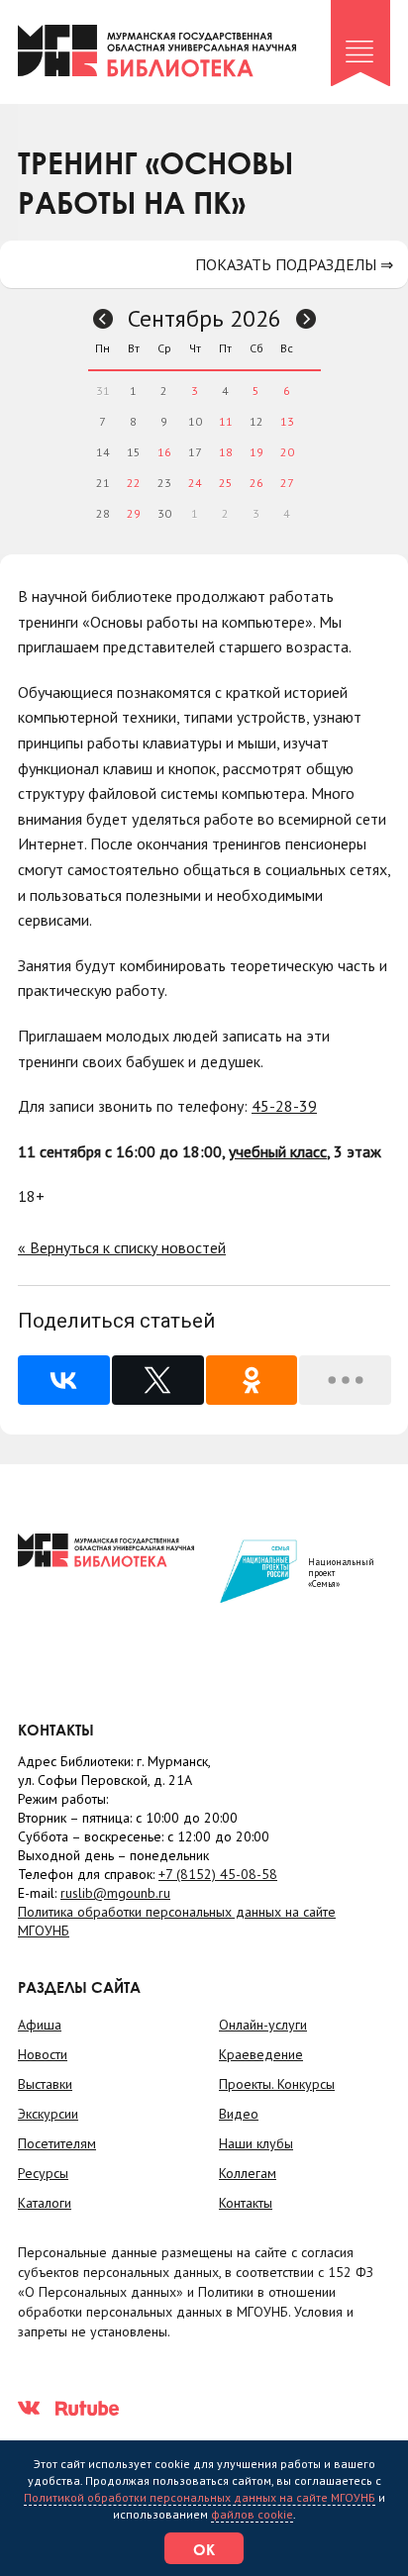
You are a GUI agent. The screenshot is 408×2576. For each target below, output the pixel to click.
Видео (239, 2114)
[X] (158, 1380)
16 (164, 452)
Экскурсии (48, 2114)
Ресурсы (43, 2173)
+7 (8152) (218, 1874)
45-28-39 (284, 1106)
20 (287, 452)
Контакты (246, 2203)
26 (256, 483)
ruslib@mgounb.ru (115, 1893)
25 (226, 483)
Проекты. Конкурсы (277, 2084)
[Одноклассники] (252, 1380)
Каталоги (45, 2203)
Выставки (45, 2084)
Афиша (40, 2025)
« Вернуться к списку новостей (122, 1247)
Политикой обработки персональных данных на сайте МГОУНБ (200, 2497)
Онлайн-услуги (263, 2025)
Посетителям (57, 2143)
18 (226, 452)
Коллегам (248, 2173)
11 (226, 421)
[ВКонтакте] (64, 1380)
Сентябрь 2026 (204, 318)
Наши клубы (256, 2143)
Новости (43, 2054)
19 (256, 452)
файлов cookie (252, 2514)
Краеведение (261, 2054)
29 (134, 513)
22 (134, 483)
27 (287, 483)
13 (287, 421)
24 (195, 483)
